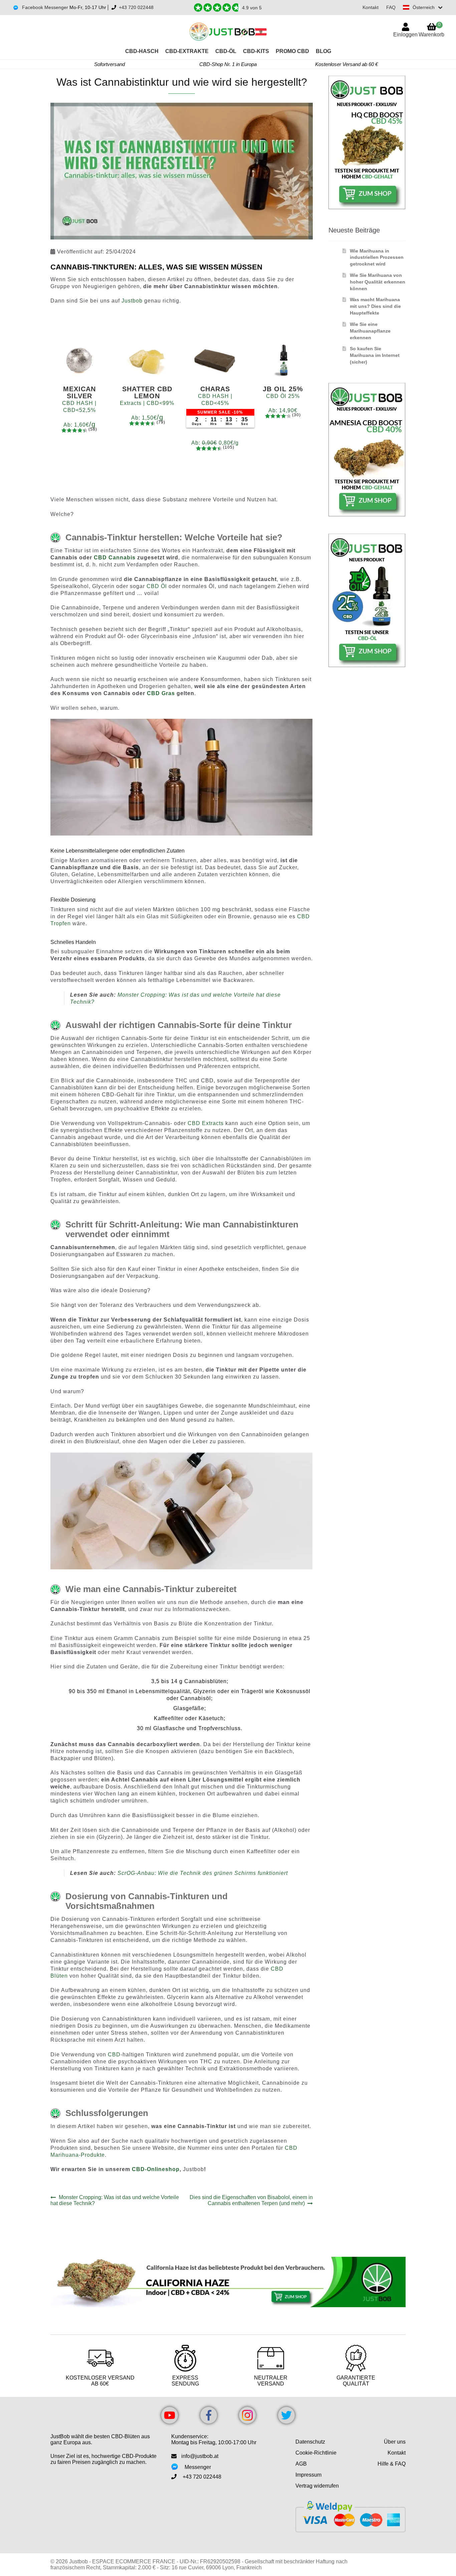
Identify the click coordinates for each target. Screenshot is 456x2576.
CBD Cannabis (115, 558)
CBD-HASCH (142, 51)
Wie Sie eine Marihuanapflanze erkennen (370, 331)
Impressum (308, 2475)
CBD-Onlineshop (156, 2169)
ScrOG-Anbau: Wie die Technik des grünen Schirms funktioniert (203, 1873)
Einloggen (405, 35)
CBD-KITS (256, 51)
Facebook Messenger (44, 7)
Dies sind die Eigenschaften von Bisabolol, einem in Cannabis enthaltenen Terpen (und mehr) (251, 2200)
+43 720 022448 (136, 7)
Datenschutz (310, 2442)
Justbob (132, 301)
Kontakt (371, 7)
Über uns (395, 2442)
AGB (301, 2464)
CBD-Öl (226, 51)
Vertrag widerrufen (317, 2486)
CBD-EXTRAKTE (187, 51)
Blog (323, 51)
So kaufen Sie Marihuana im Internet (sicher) (375, 355)
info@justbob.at (200, 2456)
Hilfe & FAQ (392, 2464)
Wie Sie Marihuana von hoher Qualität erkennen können (378, 282)
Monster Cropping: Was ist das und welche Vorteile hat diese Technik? (115, 2200)
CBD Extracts (206, 1123)
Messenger (198, 2467)
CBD (114, 2054)
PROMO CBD (292, 51)
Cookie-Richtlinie (316, 2453)
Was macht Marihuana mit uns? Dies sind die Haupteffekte (375, 306)
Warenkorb (431, 30)
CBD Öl (157, 586)
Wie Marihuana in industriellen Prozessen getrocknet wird (377, 257)
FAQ (391, 7)
